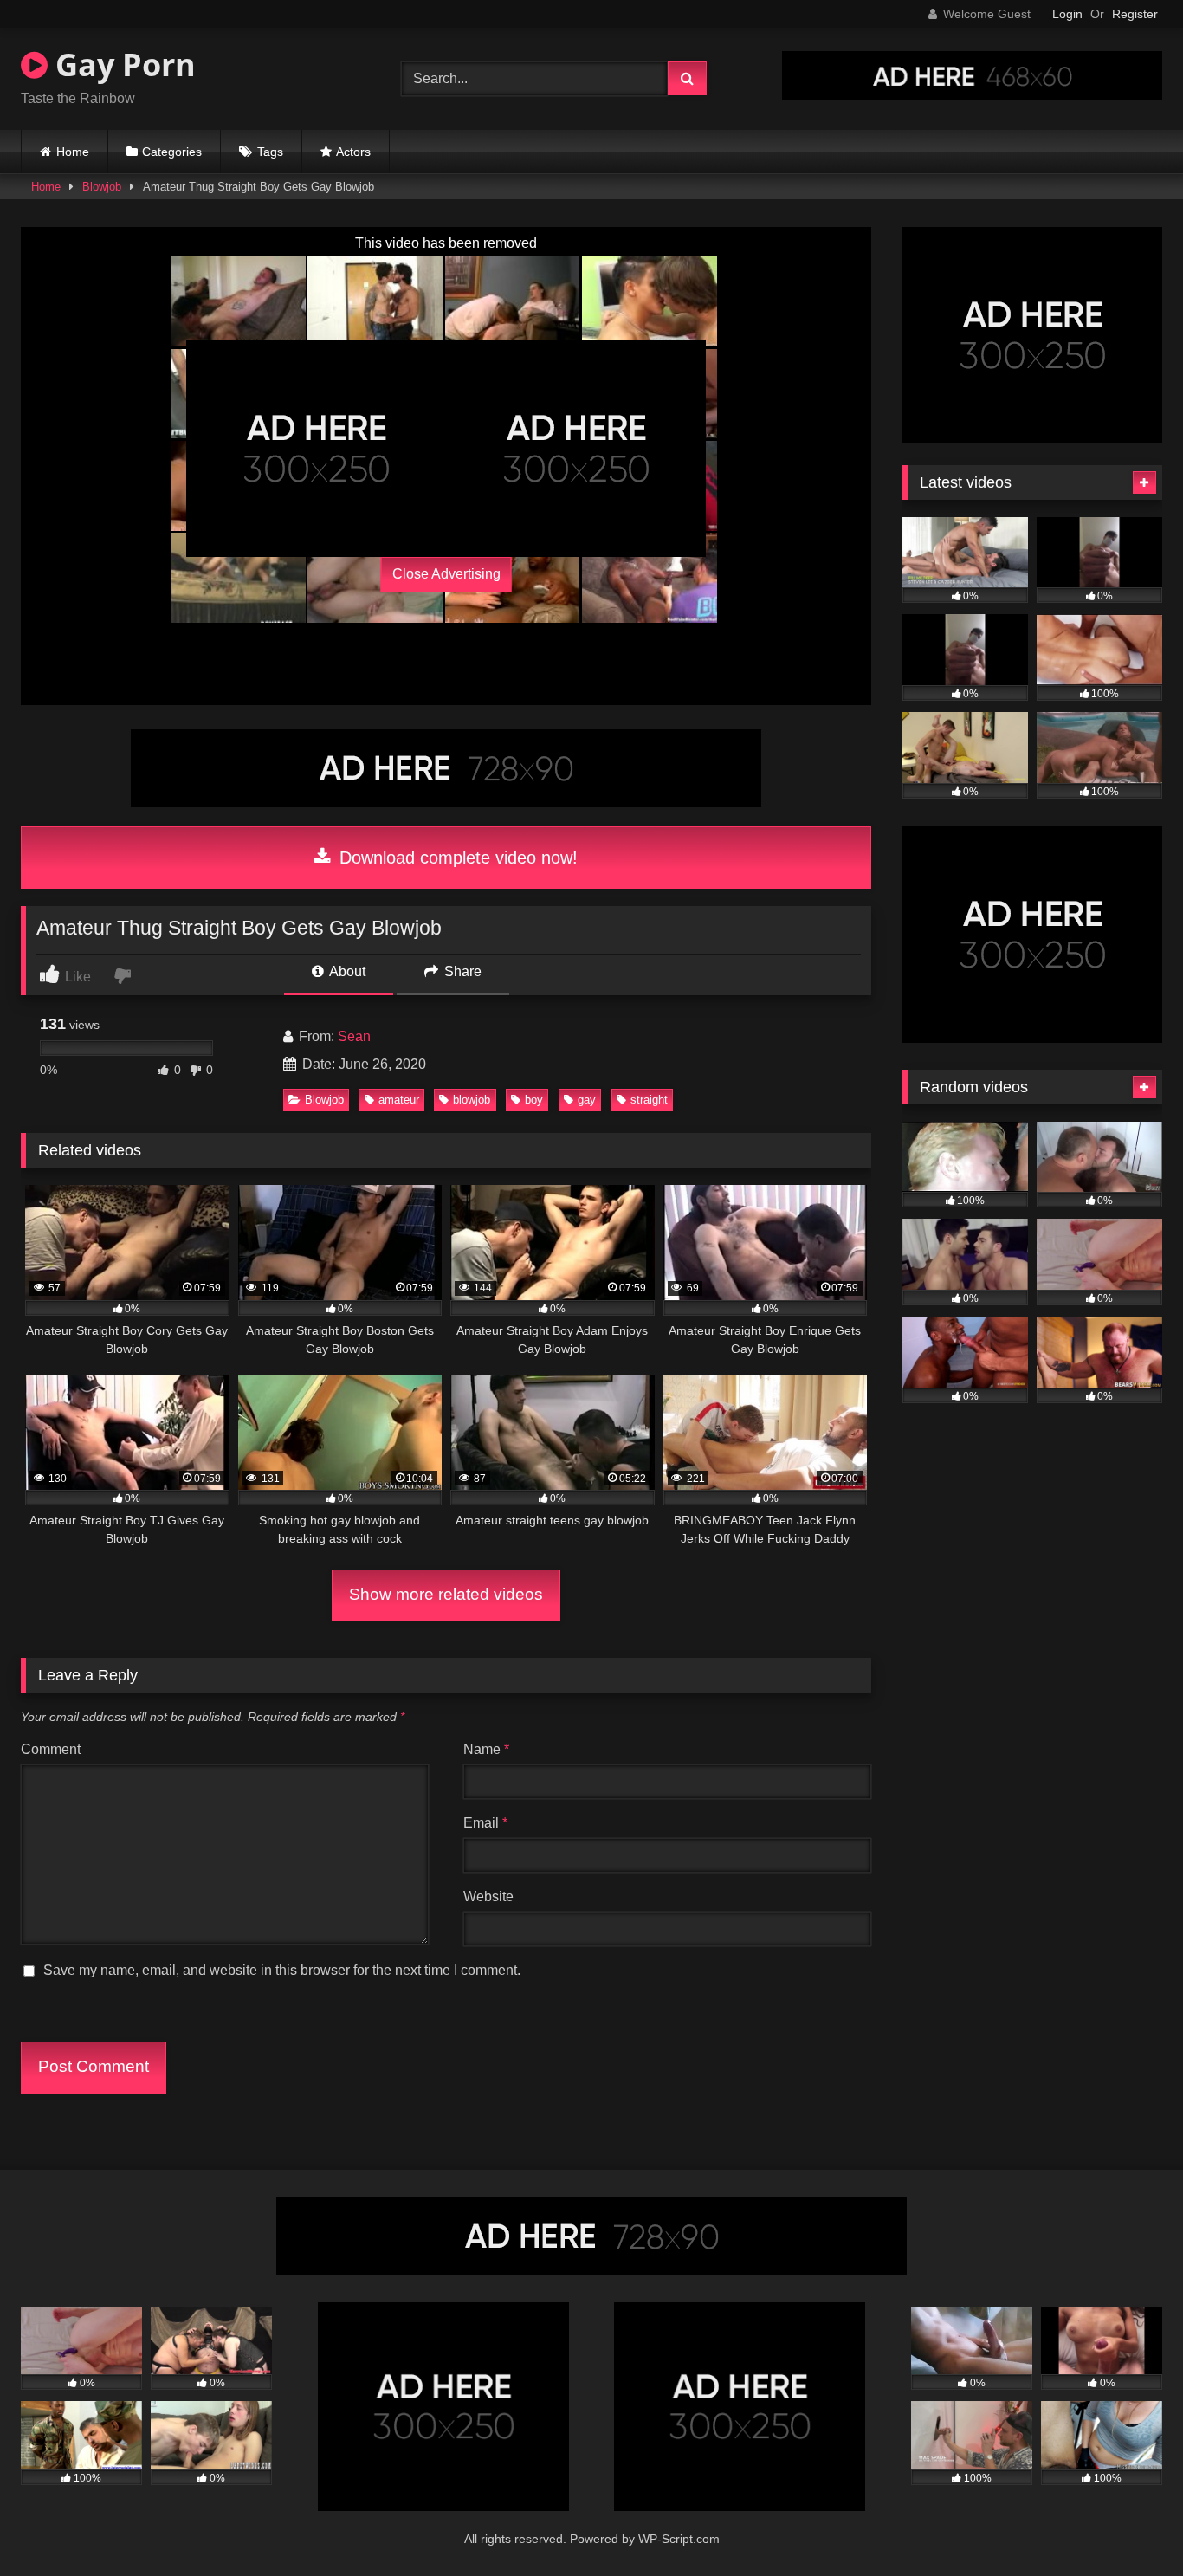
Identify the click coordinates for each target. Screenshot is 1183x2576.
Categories (172, 152)
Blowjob (102, 187)
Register (1135, 14)
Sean (354, 1036)
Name (486, 1749)
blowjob (472, 1100)
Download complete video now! (456, 858)
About (346, 971)
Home (73, 152)
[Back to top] (1129, 2524)
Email (485, 1823)
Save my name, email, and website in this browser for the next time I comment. (282, 1970)
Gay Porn (122, 65)
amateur (399, 1100)
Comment (51, 1749)
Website (488, 1896)
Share (461, 971)
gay (587, 1100)
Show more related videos (446, 1594)
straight (649, 1100)
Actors (353, 152)
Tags (270, 152)
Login (1067, 14)
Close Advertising (446, 574)
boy (534, 1100)
